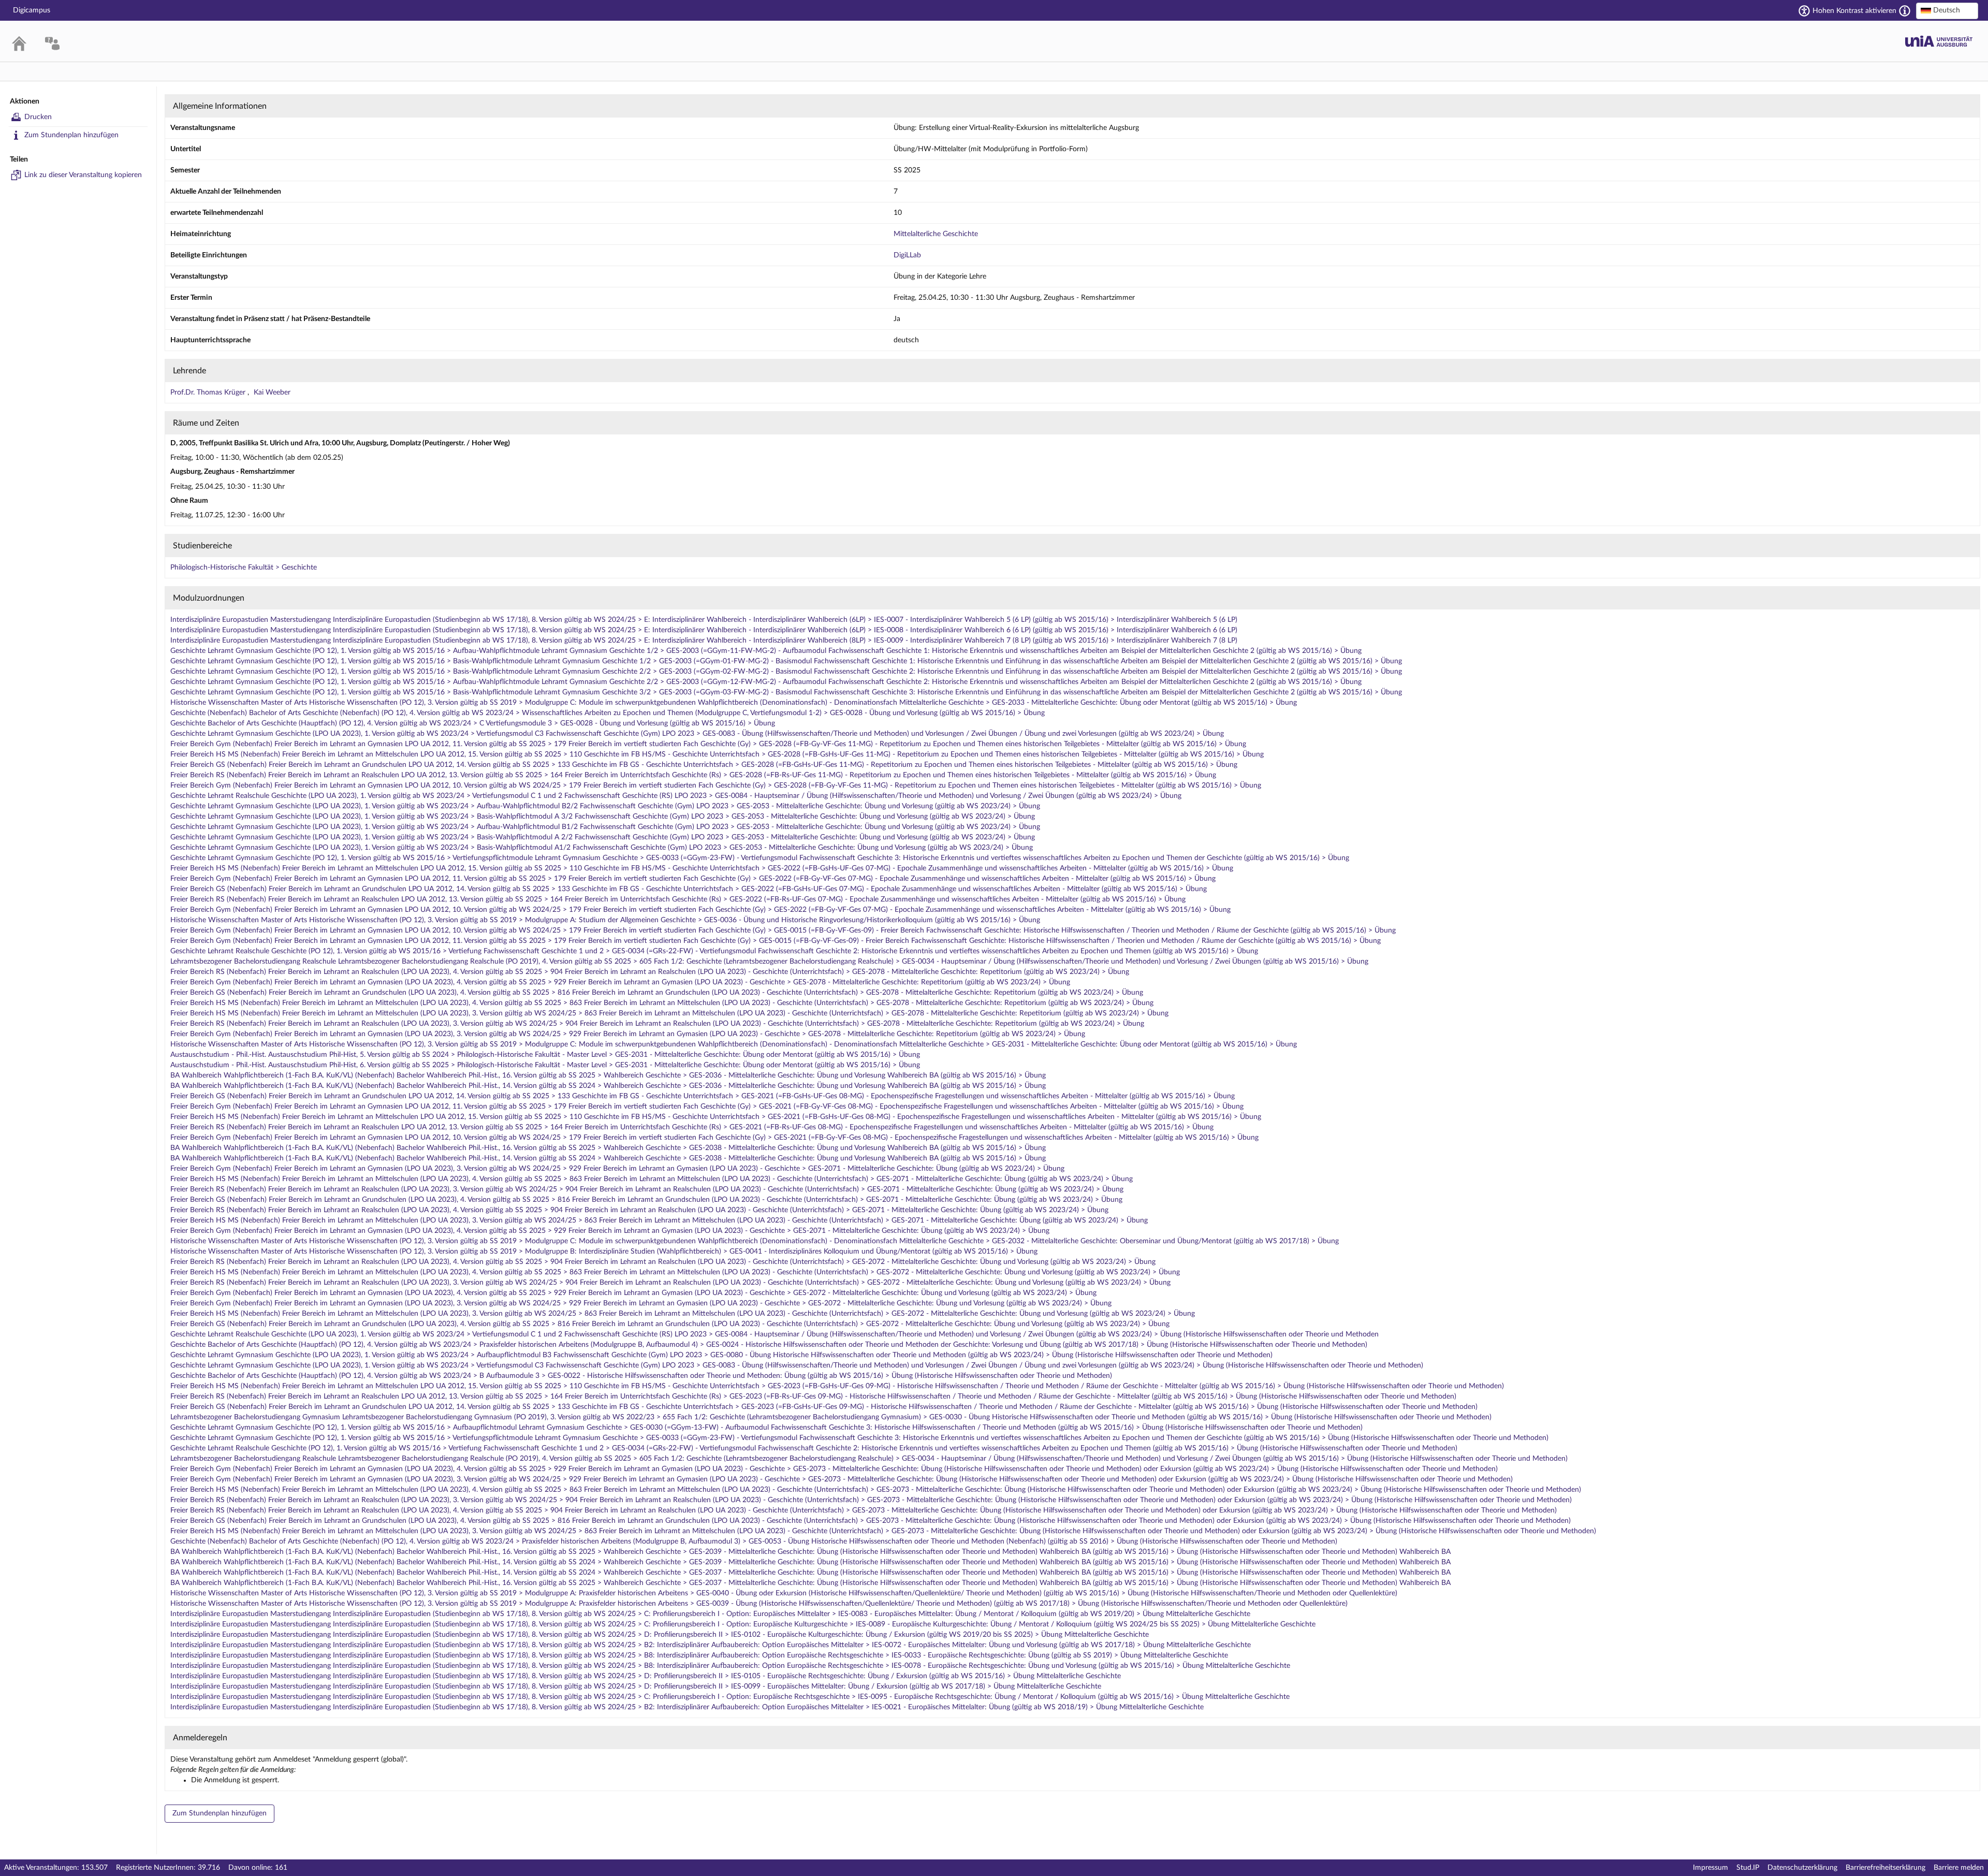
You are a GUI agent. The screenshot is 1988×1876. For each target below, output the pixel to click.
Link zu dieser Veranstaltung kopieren (83, 175)
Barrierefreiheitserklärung (1885, 1868)
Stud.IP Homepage (1939, 41)
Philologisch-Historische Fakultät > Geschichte (244, 568)
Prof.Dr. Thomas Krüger (209, 392)
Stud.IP (1748, 1868)
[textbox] (1947, 10)
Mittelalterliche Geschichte (936, 234)
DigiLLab (907, 255)
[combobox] (1947, 11)
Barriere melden (1959, 1868)
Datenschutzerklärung (1802, 1868)
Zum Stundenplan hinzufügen (71, 135)
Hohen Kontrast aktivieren (1854, 11)
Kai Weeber (272, 392)
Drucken (38, 117)
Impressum (1711, 1868)
